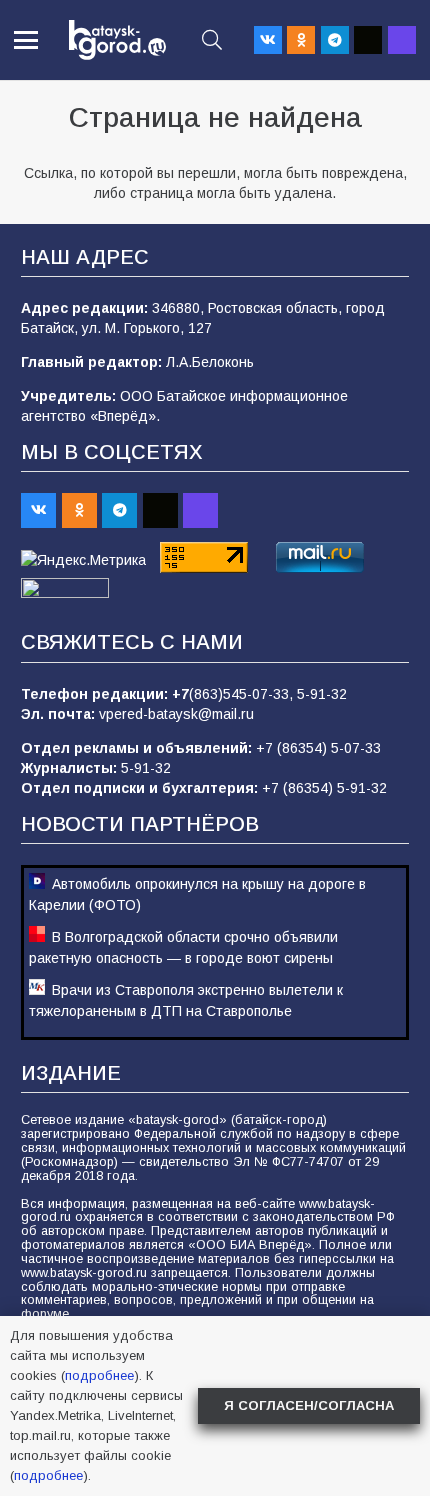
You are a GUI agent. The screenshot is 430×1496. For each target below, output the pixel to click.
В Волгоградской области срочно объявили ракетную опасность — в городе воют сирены (183, 947)
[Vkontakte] (268, 40)
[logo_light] (117, 40)
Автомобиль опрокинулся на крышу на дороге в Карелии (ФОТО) (197, 894)
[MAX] (402, 40)
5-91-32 (322, 694)
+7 (180, 694)
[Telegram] (335, 40)
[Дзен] (368, 40)
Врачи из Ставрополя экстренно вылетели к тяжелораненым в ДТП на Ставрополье (186, 1000)
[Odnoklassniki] (301, 40)
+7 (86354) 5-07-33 (318, 748)
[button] (26, 40)
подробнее (99, 1375)
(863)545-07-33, (243, 694)
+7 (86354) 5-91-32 (324, 788)
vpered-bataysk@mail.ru (176, 714)
